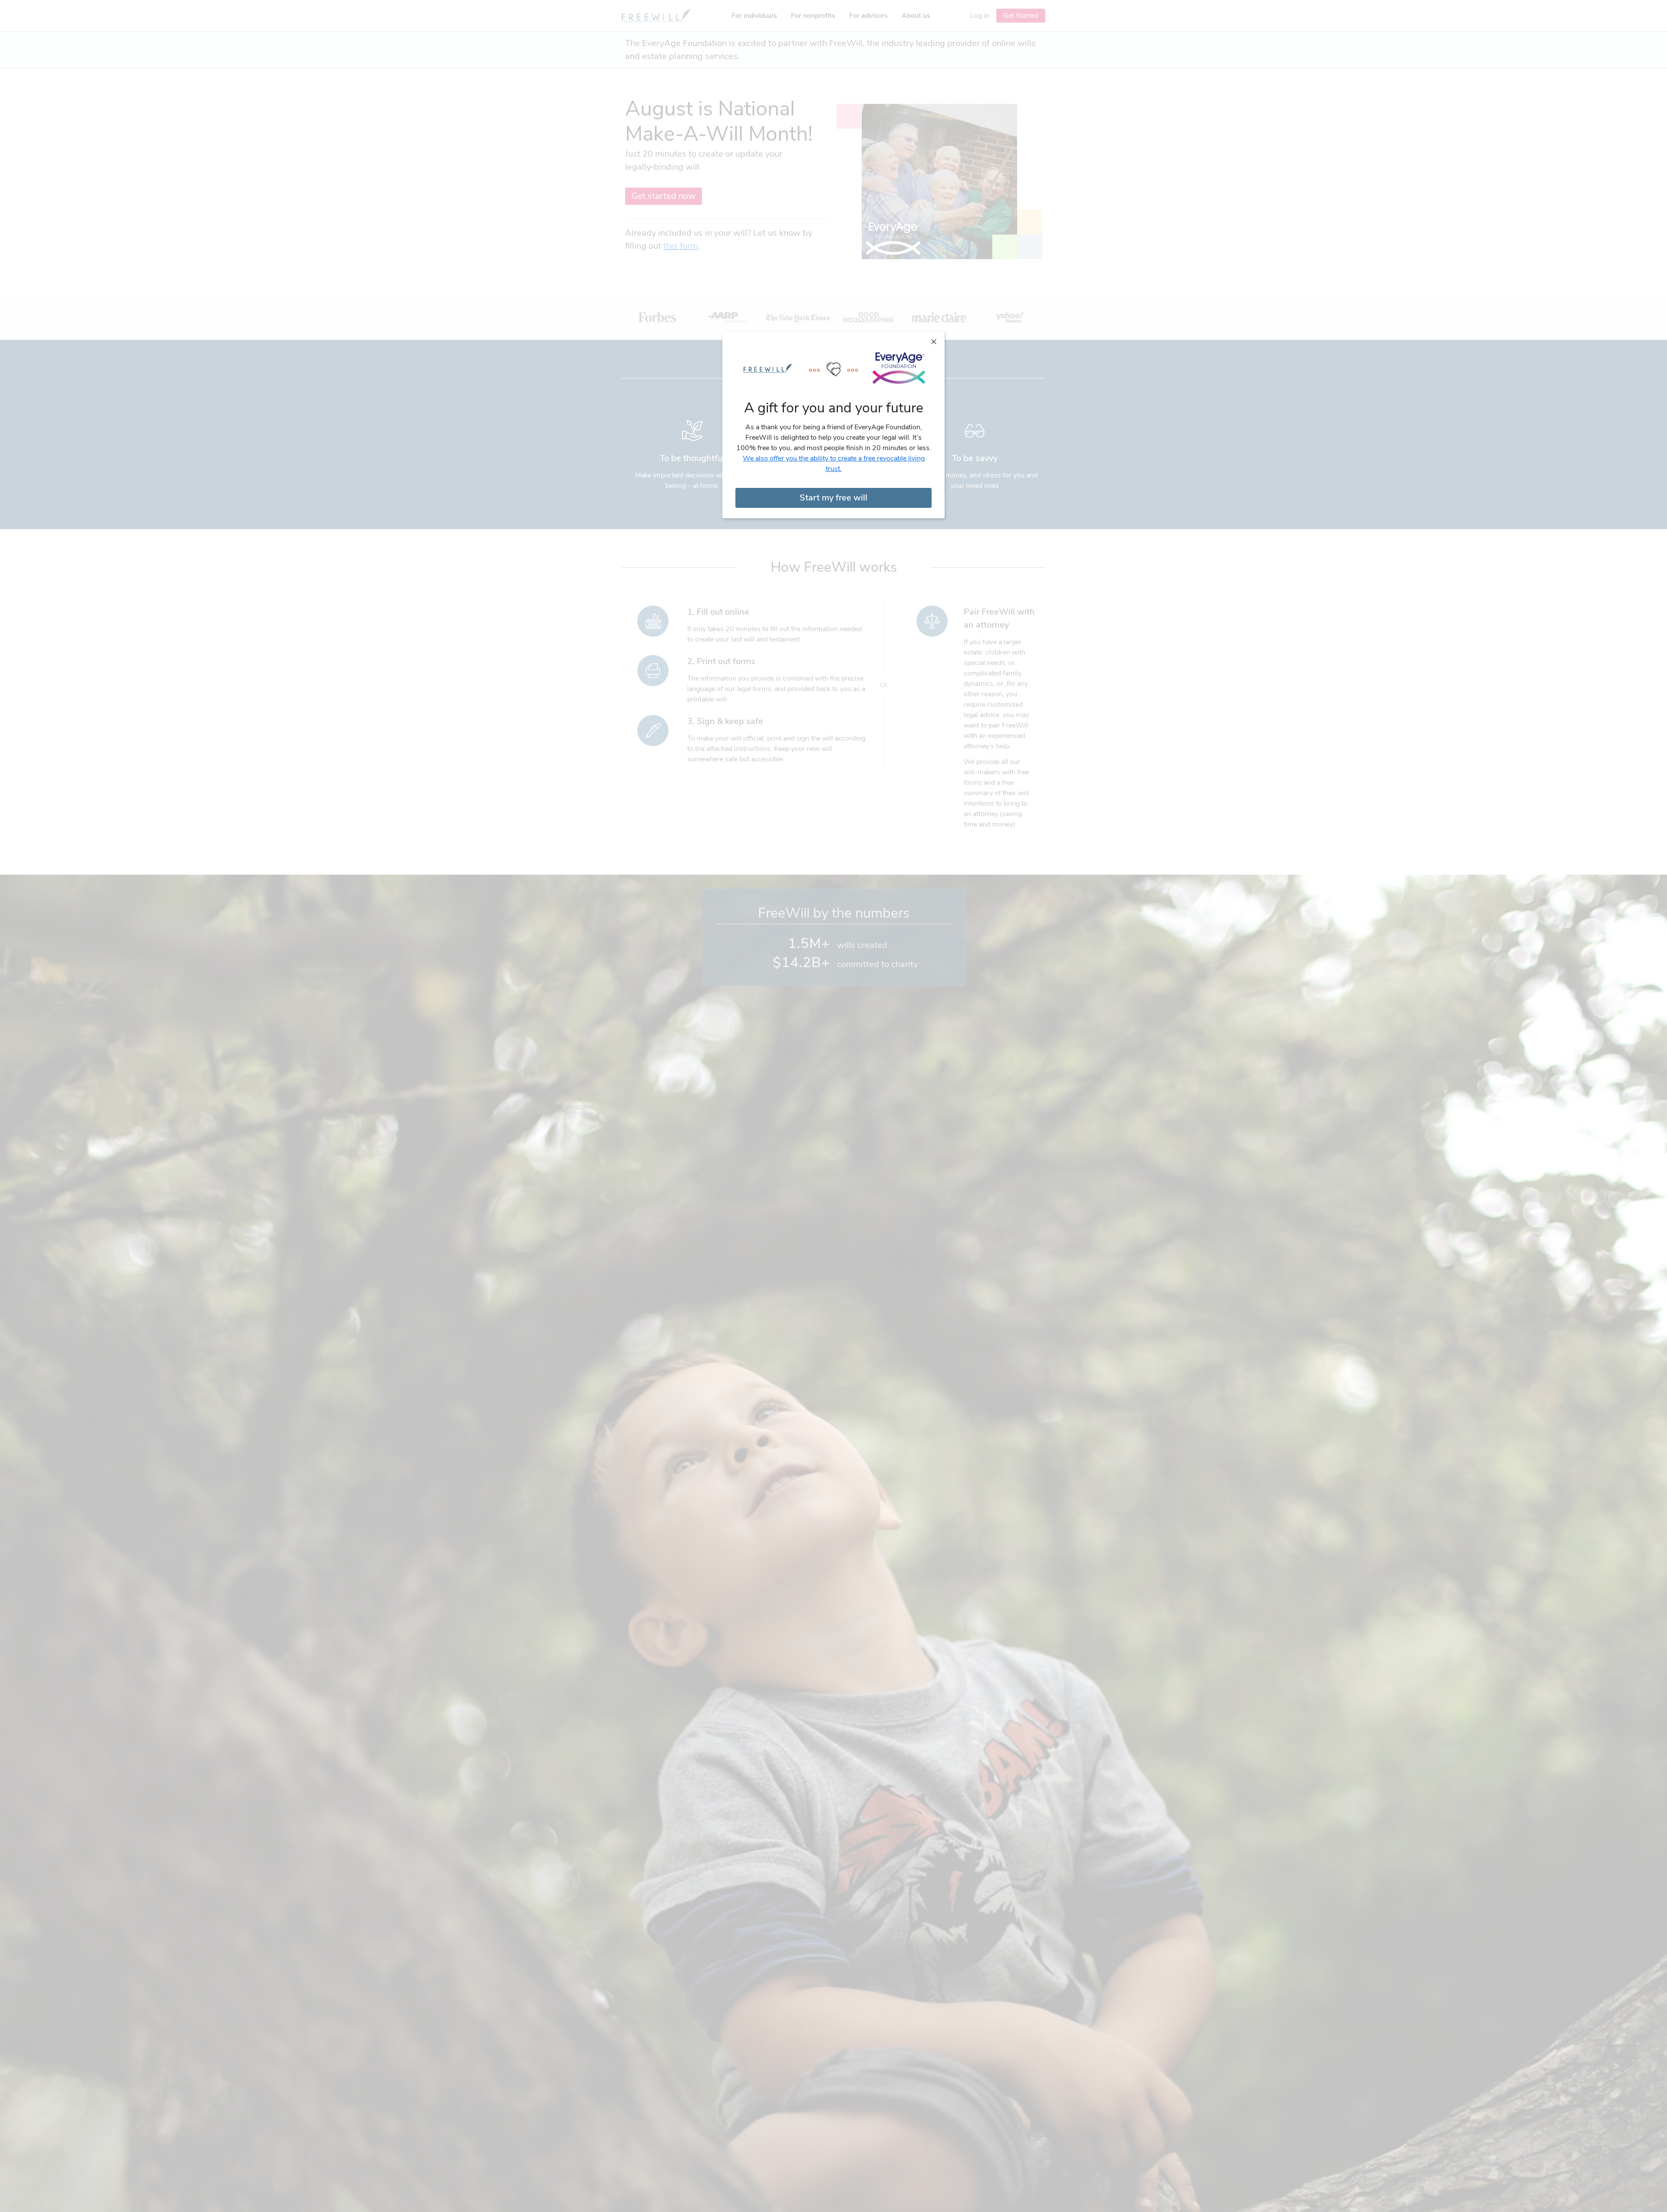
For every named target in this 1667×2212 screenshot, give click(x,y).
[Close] (934, 341)
